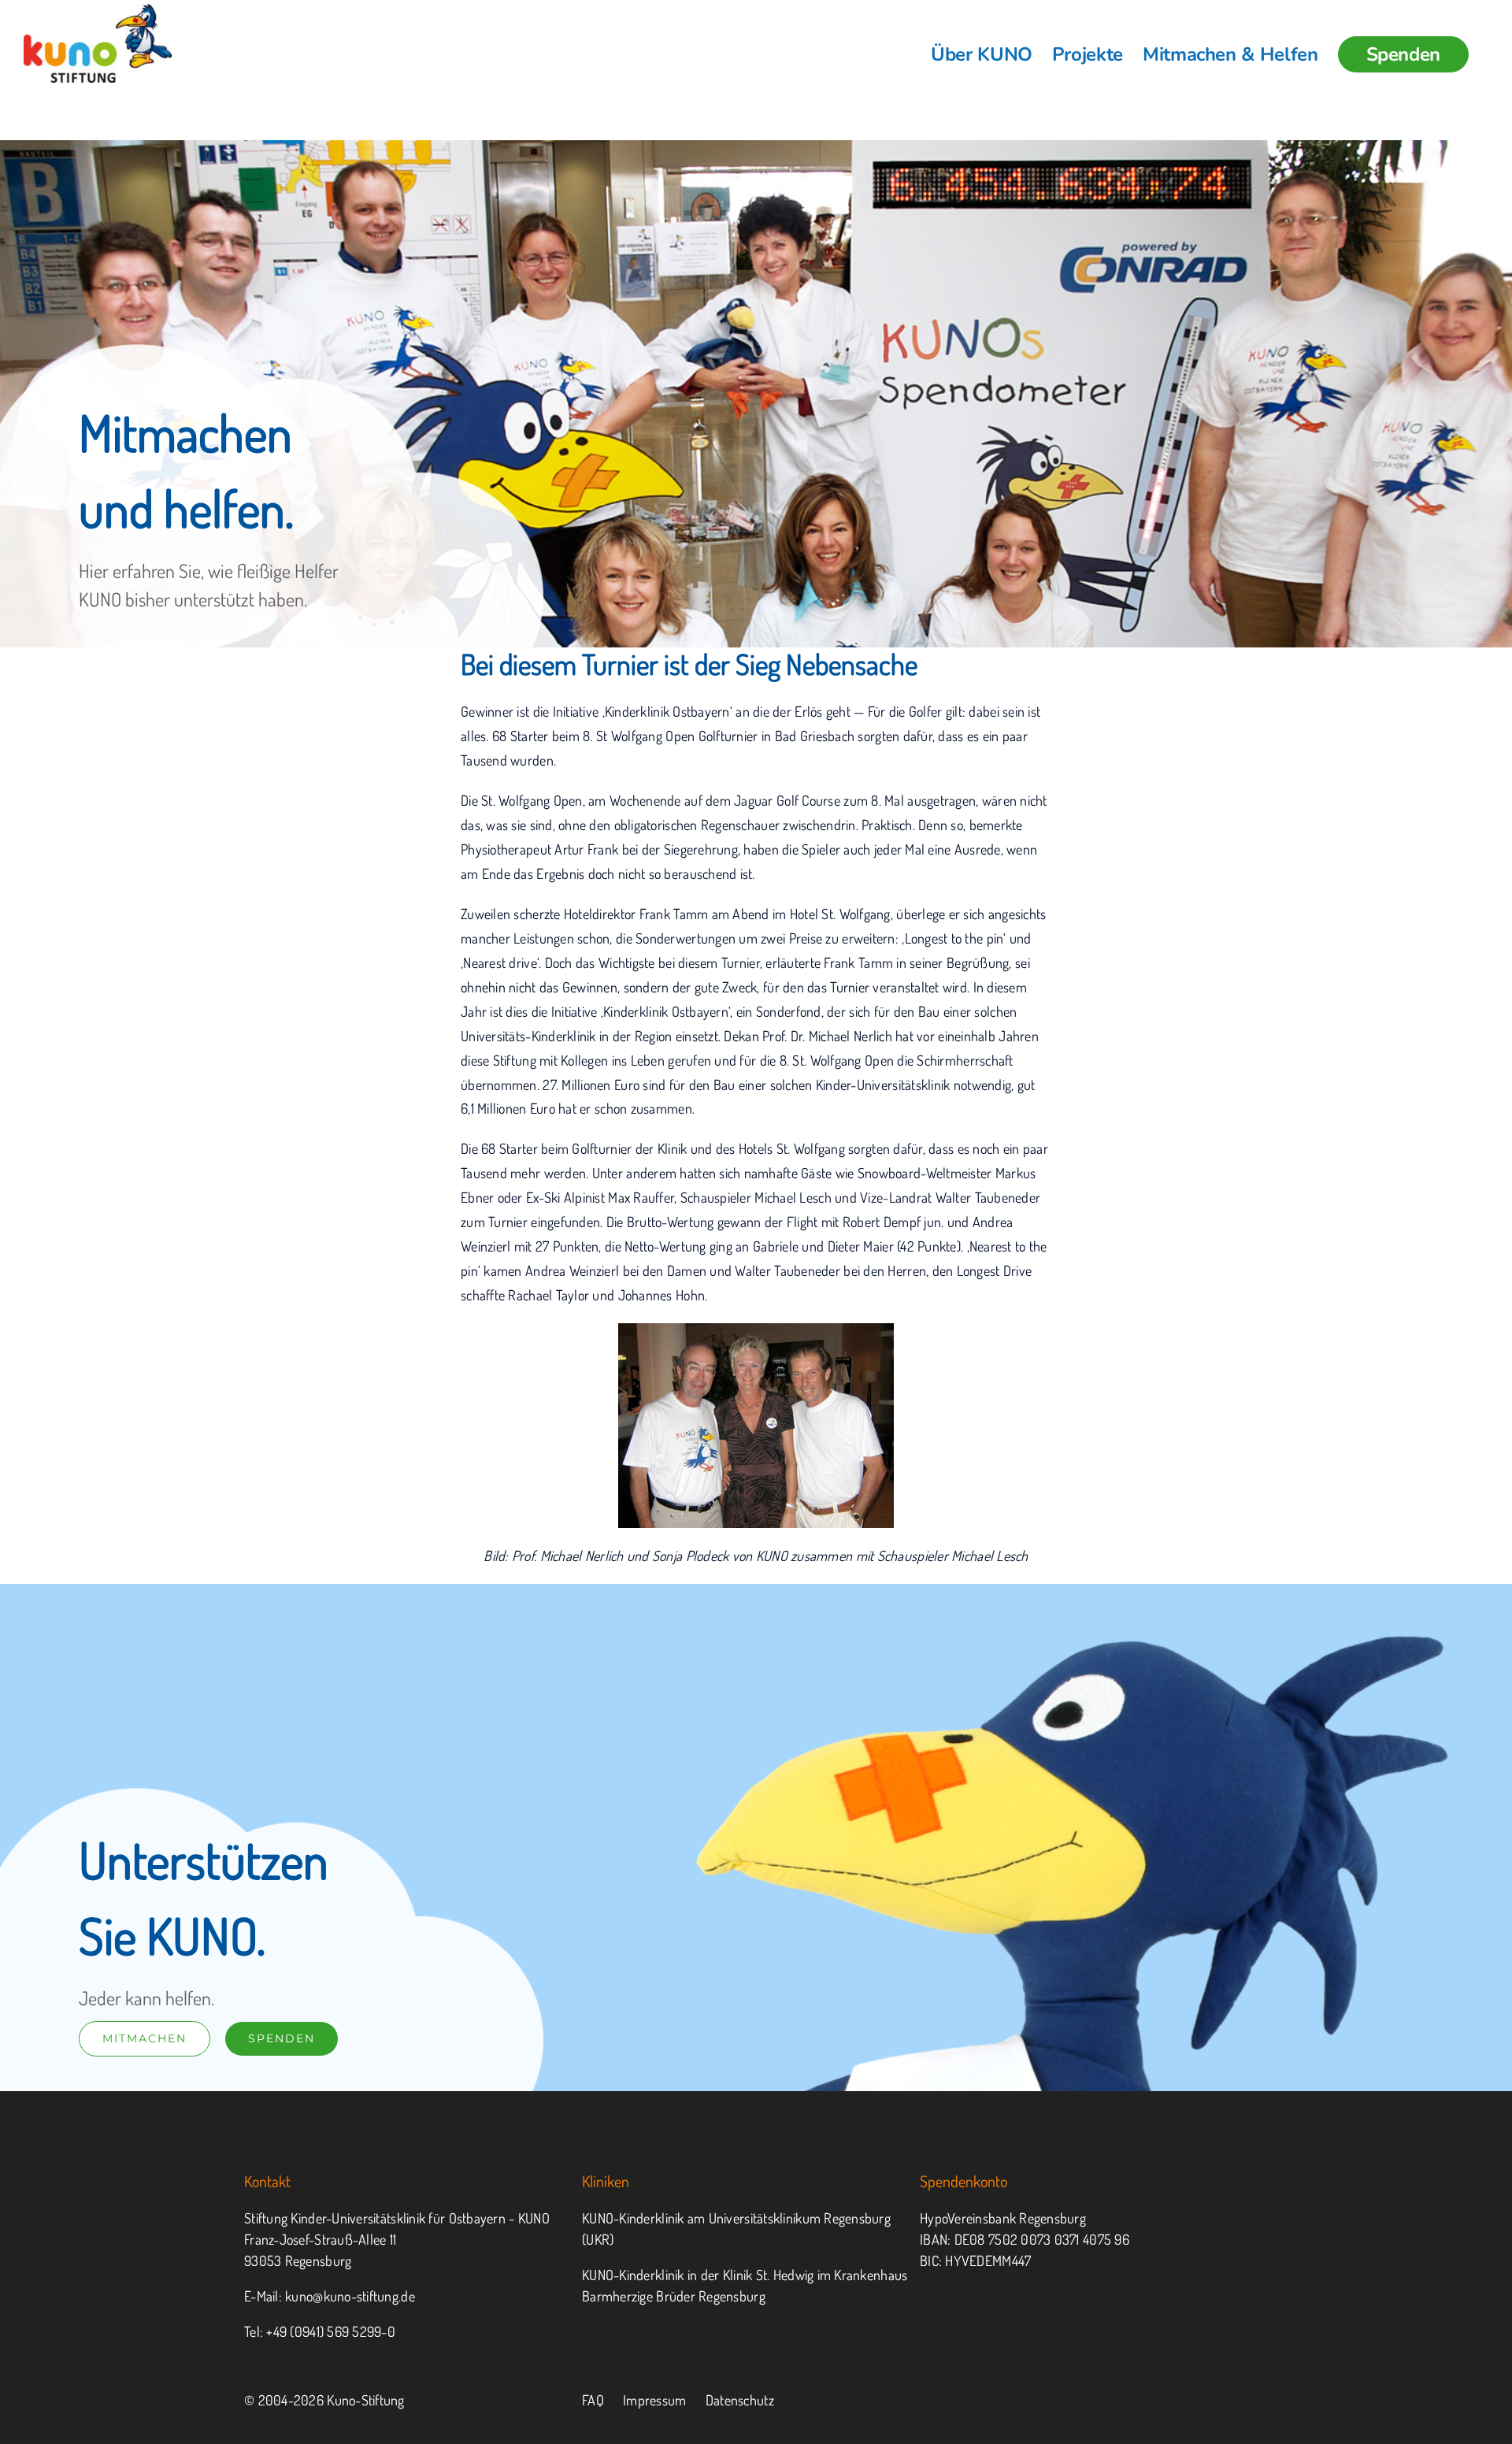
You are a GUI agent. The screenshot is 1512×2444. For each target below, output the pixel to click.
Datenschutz (740, 2400)
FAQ (593, 2400)
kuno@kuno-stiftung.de (350, 2296)
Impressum (654, 2400)
